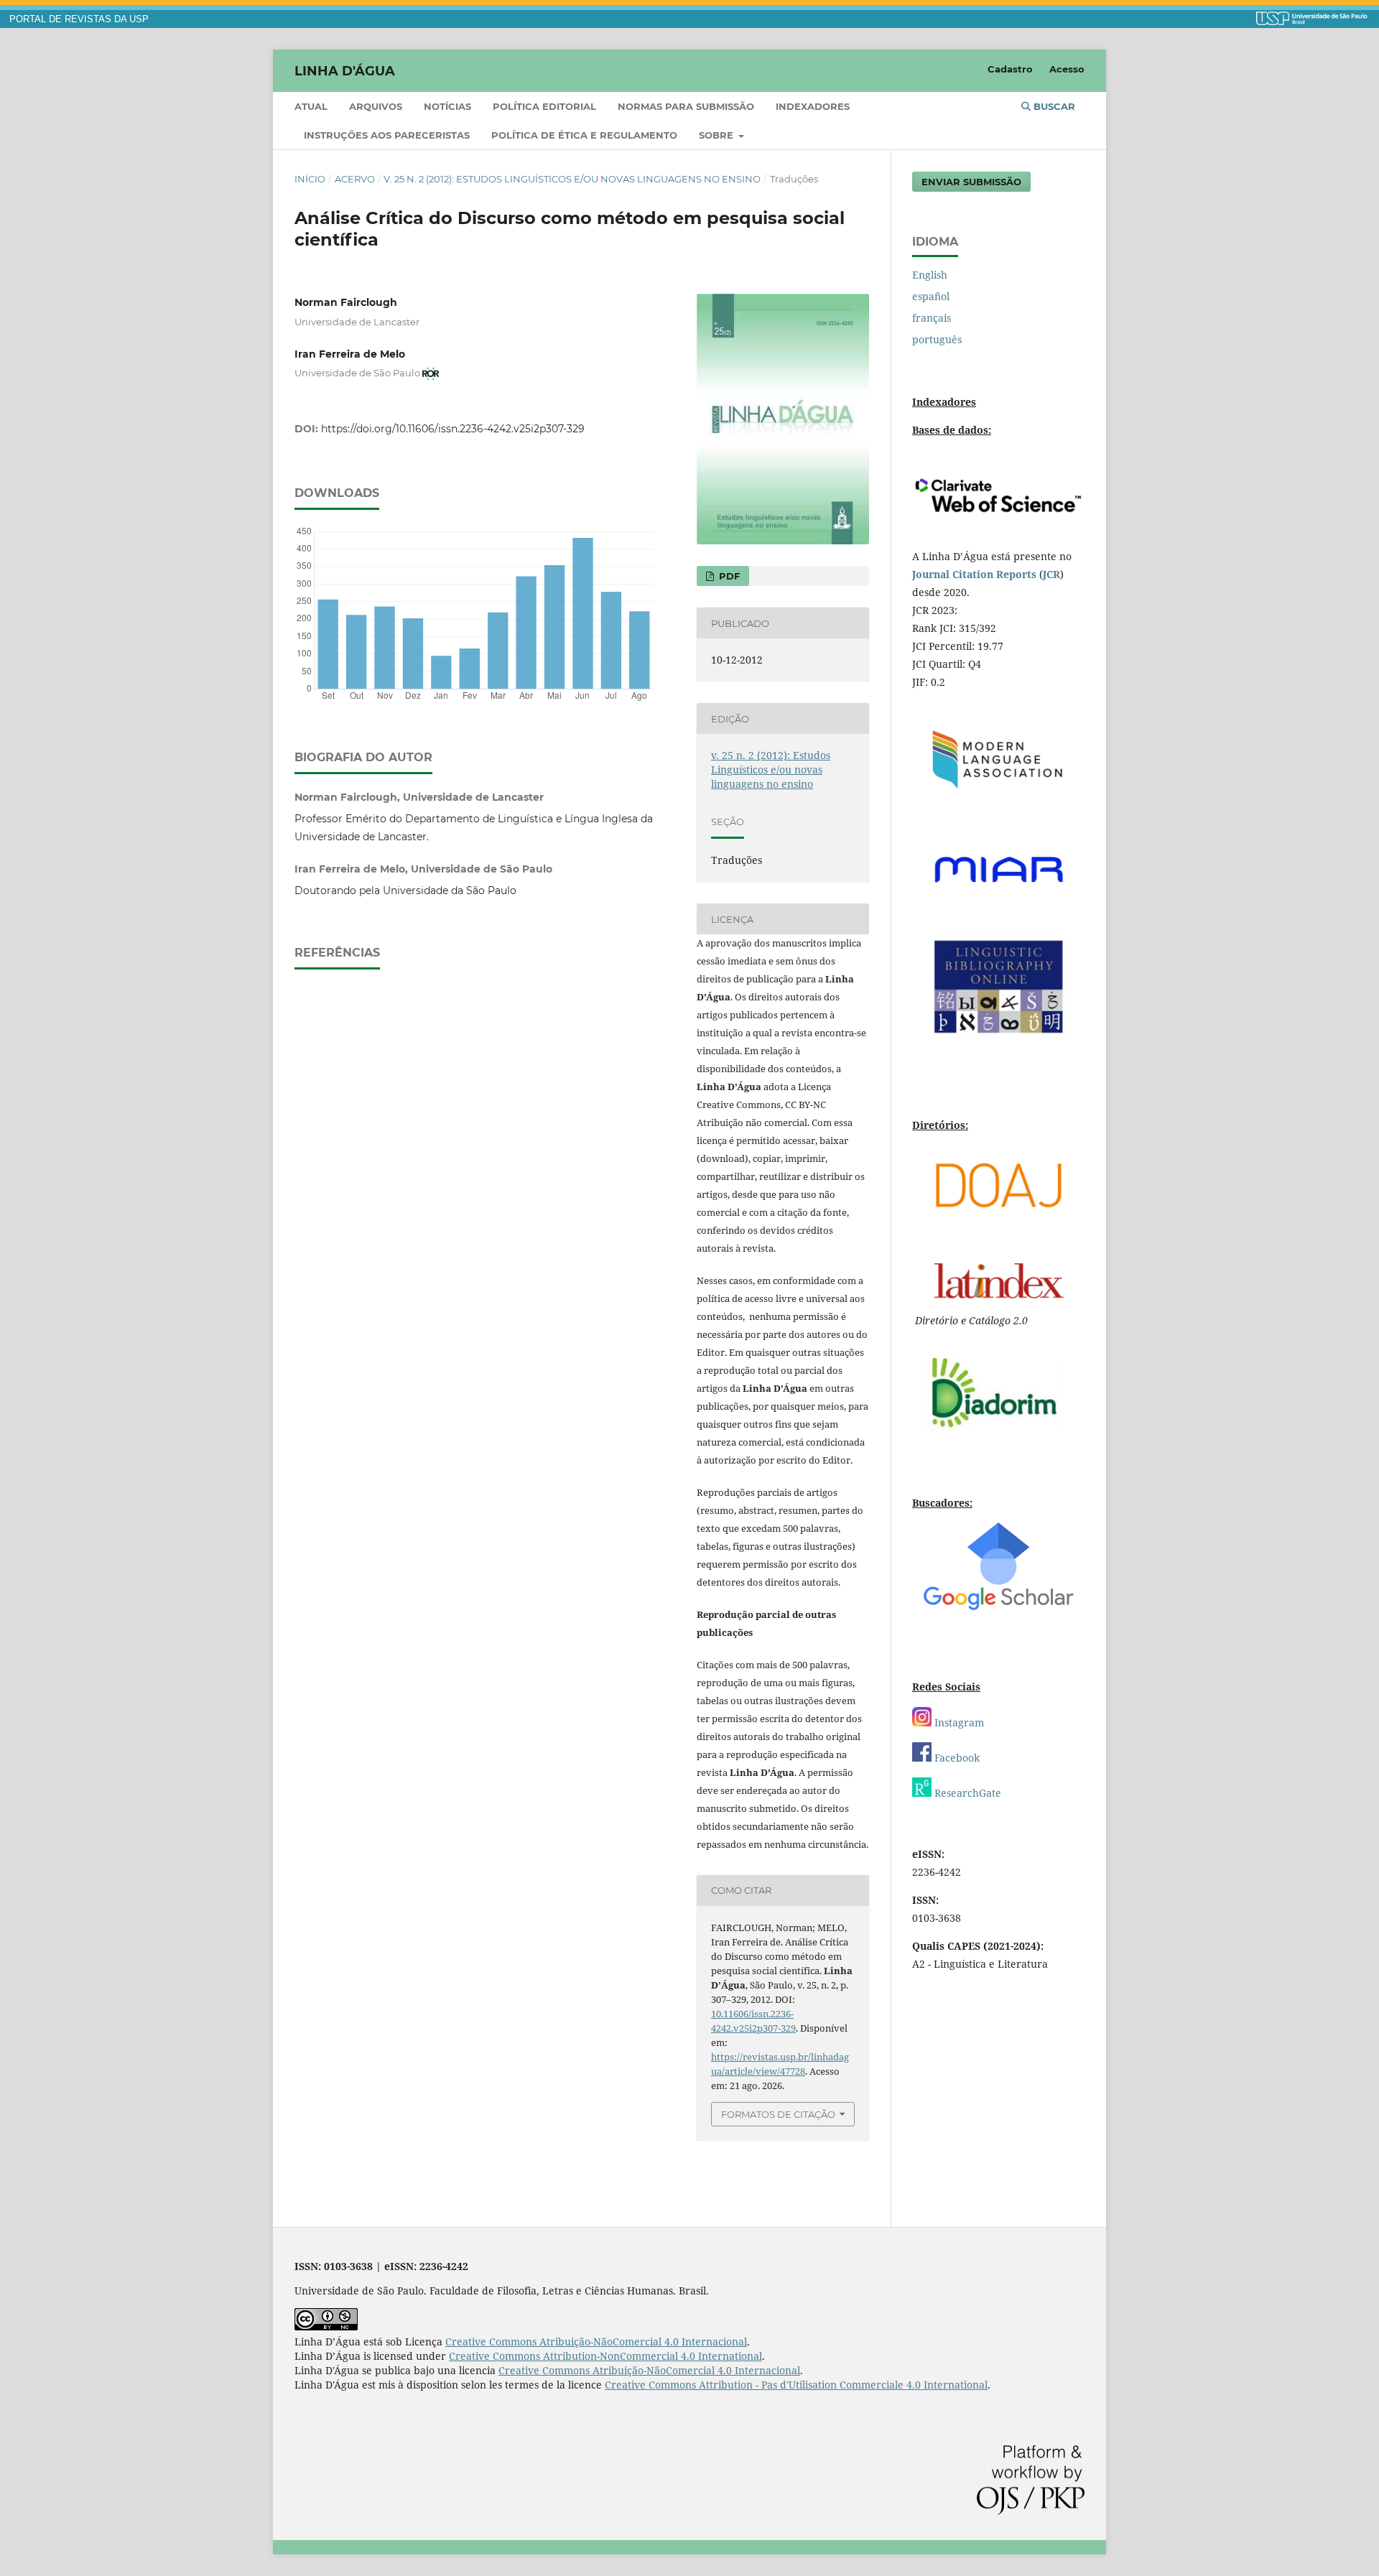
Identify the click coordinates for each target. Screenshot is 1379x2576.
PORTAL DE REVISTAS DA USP (79, 19)
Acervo (355, 179)
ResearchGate (966, 1793)
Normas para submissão (686, 106)
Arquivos (376, 106)
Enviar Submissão (971, 182)
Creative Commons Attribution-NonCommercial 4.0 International (605, 2356)
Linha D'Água (345, 70)
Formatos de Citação (778, 2114)
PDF (728, 576)
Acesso (1067, 69)
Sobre (718, 135)
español (931, 296)
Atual (311, 106)
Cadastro (1010, 69)
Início (310, 179)
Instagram (958, 1722)
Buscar (1053, 106)
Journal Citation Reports (974, 574)
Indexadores (813, 106)
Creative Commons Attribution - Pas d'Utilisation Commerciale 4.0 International (796, 2385)
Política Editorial (544, 106)
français (932, 318)
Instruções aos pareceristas (387, 135)
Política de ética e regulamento (584, 135)
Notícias (447, 106)
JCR (1051, 574)
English (930, 275)
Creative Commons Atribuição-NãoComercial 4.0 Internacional (596, 2342)
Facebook (956, 1758)
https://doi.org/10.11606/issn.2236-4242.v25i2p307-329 (453, 429)
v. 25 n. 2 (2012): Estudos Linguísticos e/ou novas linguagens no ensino (572, 179)
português (937, 339)
